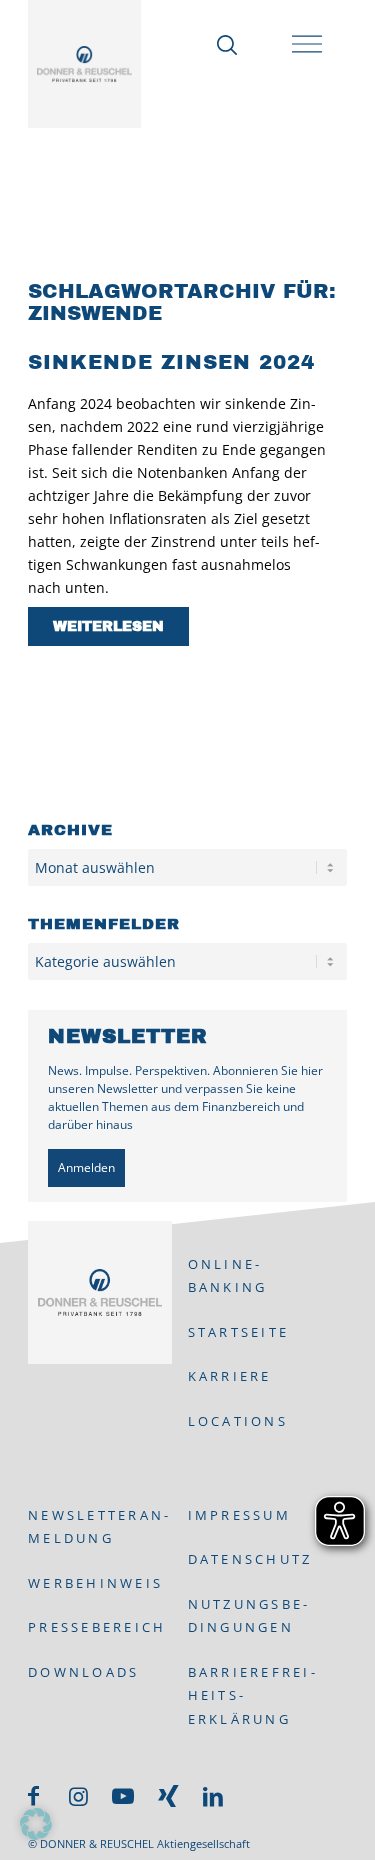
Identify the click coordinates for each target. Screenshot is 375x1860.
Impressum (239, 1515)
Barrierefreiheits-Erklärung (251, 1695)
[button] (36, 1824)
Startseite (239, 1332)
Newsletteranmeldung (98, 1526)
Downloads (83, 1672)
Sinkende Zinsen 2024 (171, 362)
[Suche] (224, 45)
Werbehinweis (95, 1583)
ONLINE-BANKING (228, 1275)
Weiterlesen (108, 626)
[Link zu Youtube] (123, 1796)
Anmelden (86, 1167)
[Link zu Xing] (168, 1796)
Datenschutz (250, 1559)
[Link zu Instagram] (78, 1796)
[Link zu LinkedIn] (213, 1796)
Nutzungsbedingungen (248, 1615)
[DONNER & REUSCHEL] (84, 64)
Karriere (230, 1376)
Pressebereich (97, 1627)
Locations (238, 1421)
